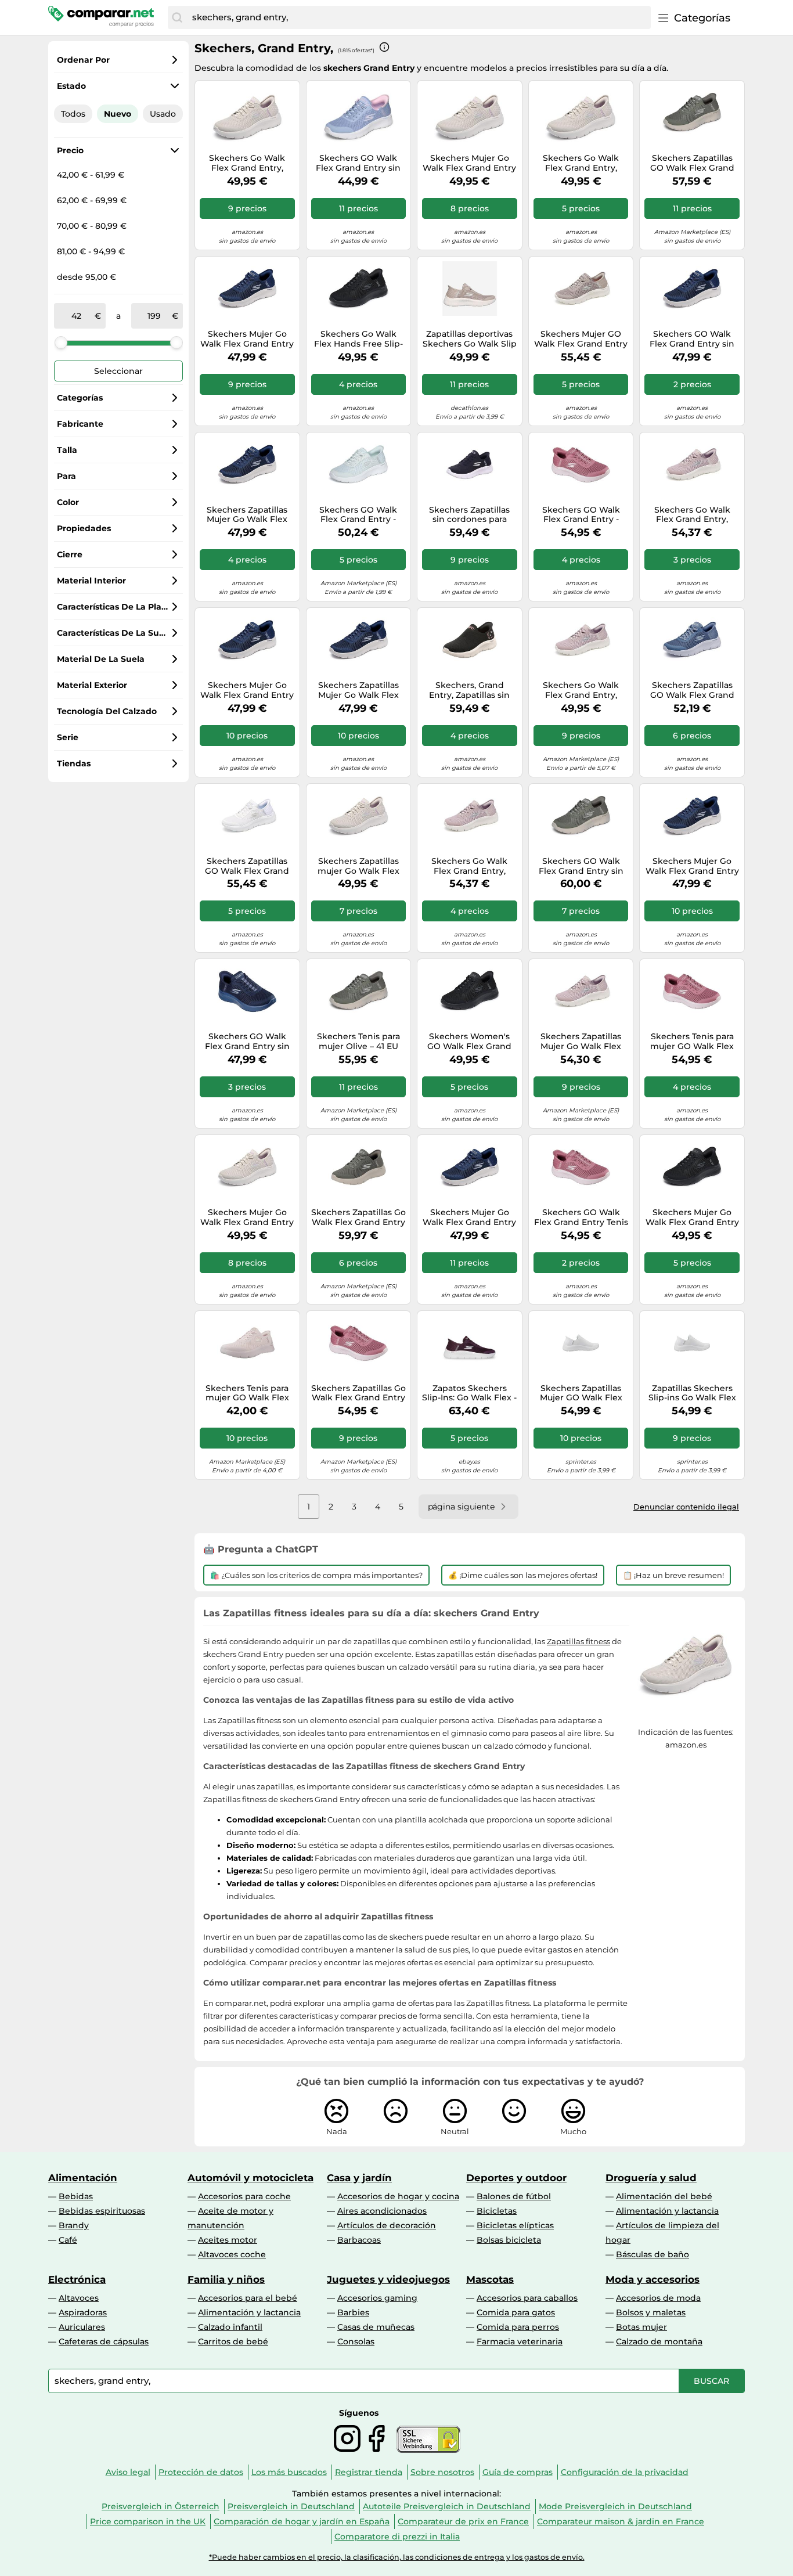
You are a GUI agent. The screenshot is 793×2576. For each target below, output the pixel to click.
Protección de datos (201, 2472)
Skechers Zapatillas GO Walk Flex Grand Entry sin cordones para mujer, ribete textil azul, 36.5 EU (692, 690)
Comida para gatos (516, 2312)
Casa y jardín (359, 2178)
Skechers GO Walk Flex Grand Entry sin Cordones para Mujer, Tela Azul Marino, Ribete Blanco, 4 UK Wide (692, 339)
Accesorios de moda (658, 2298)
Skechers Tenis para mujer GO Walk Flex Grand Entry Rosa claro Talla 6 (247, 1393)
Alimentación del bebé (664, 2196)
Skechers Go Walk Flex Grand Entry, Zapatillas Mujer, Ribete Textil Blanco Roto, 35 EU (581, 163)
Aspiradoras (83, 2312)
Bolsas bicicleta (509, 2240)
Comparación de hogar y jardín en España (302, 2521)
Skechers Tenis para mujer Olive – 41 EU (358, 1042)
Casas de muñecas (376, 2327)
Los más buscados (289, 2472)
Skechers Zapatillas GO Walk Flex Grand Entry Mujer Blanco (247, 866)
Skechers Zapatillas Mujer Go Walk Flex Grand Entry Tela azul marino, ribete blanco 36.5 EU (247, 515)
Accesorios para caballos (527, 2298)
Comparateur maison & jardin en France (621, 2521)
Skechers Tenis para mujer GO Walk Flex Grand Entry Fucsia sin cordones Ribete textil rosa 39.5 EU (692, 1042)
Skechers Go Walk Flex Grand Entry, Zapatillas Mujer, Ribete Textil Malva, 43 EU (469, 866)
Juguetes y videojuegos (388, 2279)
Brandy (74, 2225)
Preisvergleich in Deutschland (291, 2506)
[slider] (61, 343)
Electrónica (77, 2279)
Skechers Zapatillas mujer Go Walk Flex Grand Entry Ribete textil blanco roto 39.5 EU (358, 866)
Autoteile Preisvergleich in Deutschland (447, 2506)
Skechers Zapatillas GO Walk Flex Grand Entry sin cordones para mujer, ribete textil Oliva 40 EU (692, 163)
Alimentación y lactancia (667, 2211)
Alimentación (83, 2178)
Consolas (356, 2341)
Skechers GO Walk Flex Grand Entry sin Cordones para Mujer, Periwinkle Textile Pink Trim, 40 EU (358, 163)
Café (68, 2240)
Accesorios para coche (244, 2196)
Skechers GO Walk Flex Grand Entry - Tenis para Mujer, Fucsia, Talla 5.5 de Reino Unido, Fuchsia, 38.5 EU (581, 515)
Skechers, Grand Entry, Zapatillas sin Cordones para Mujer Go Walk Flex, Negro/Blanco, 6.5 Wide (470, 690)
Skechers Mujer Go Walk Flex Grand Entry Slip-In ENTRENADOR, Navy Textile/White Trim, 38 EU (247, 339)
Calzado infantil (230, 2327)
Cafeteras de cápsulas (104, 2341)
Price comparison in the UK (148, 2521)
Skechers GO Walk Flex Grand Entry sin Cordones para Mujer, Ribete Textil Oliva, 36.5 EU (581, 866)
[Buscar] (177, 17)
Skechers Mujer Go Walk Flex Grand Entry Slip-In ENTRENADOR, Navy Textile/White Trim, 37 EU (469, 1217)
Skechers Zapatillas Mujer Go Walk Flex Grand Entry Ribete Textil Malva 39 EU (581, 1042)
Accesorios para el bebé (248, 2298)
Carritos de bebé (233, 2341)
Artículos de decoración (387, 2225)
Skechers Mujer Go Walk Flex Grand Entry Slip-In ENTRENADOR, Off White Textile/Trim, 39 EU (247, 1217)
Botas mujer (641, 2327)
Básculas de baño (653, 2254)
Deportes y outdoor (516, 2178)
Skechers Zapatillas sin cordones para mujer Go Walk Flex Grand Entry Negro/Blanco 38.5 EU (470, 515)
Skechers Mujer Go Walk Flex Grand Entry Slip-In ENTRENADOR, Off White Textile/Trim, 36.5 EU (469, 163)
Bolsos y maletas (651, 2312)
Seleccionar (118, 371)
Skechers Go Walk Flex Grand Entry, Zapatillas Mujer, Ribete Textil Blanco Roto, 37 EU (247, 163)
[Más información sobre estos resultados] (384, 47)
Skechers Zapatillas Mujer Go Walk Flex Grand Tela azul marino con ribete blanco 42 (358, 690)
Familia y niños (226, 2279)
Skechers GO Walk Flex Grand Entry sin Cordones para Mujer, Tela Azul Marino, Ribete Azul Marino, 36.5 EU (247, 1042)
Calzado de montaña (659, 2341)
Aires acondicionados (382, 2211)
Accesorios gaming (377, 2298)
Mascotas (490, 2279)
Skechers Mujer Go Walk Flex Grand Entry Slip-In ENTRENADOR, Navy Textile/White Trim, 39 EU (247, 690)
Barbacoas (359, 2240)
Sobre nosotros (442, 2472)
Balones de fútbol (514, 2196)
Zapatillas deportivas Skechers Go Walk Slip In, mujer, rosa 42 (470, 339)
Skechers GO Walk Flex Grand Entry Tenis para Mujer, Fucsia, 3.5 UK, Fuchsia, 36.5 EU (581, 1217)
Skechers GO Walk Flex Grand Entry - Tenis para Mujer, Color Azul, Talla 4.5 (358, 515)
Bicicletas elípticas (515, 2225)
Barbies (353, 2312)
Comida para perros (518, 2327)
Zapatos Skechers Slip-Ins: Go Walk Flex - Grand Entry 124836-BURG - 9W (469, 1393)
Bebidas (76, 2196)
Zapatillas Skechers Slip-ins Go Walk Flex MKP (692, 1393)
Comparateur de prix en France (463, 2521)
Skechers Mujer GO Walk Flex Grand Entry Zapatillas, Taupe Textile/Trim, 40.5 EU (581, 339)
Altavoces (79, 2298)
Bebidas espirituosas (102, 2211)
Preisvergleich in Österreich (161, 2506)
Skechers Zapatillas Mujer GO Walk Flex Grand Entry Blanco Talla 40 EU (581, 1393)
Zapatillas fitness (578, 1641)
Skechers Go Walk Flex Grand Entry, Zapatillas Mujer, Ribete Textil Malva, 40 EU (581, 690)
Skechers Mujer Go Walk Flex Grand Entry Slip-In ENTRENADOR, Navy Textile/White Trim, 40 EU (692, 866)
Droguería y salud (651, 2178)
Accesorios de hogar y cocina (398, 2196)
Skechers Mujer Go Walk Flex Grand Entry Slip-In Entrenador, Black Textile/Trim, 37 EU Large (692, 1217)
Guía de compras (518, 2472)
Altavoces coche (232, 2254)
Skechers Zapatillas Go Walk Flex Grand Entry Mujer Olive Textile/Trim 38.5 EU (358, 1217)
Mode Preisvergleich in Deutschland (615, 2506)
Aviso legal (128, 2472)
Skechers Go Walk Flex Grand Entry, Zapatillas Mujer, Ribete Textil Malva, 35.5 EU (692, 515)
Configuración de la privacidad (625, 2472)
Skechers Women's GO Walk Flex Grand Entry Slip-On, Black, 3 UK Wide (469, 1042)
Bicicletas (497, 2211)
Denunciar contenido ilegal (686, 1507)
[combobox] (419, 17)
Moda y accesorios (653, 2279)
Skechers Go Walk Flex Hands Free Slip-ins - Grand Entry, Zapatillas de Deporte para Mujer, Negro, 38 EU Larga (358, 339)
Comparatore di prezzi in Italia (397, 2537)
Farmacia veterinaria (520, 2341)
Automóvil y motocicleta (250, 2178)
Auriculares (82, 2327)
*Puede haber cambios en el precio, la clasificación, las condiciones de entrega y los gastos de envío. (397, 2557)
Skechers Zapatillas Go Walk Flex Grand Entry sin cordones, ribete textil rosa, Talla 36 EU (358, 1393)
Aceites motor (228, 2240)
